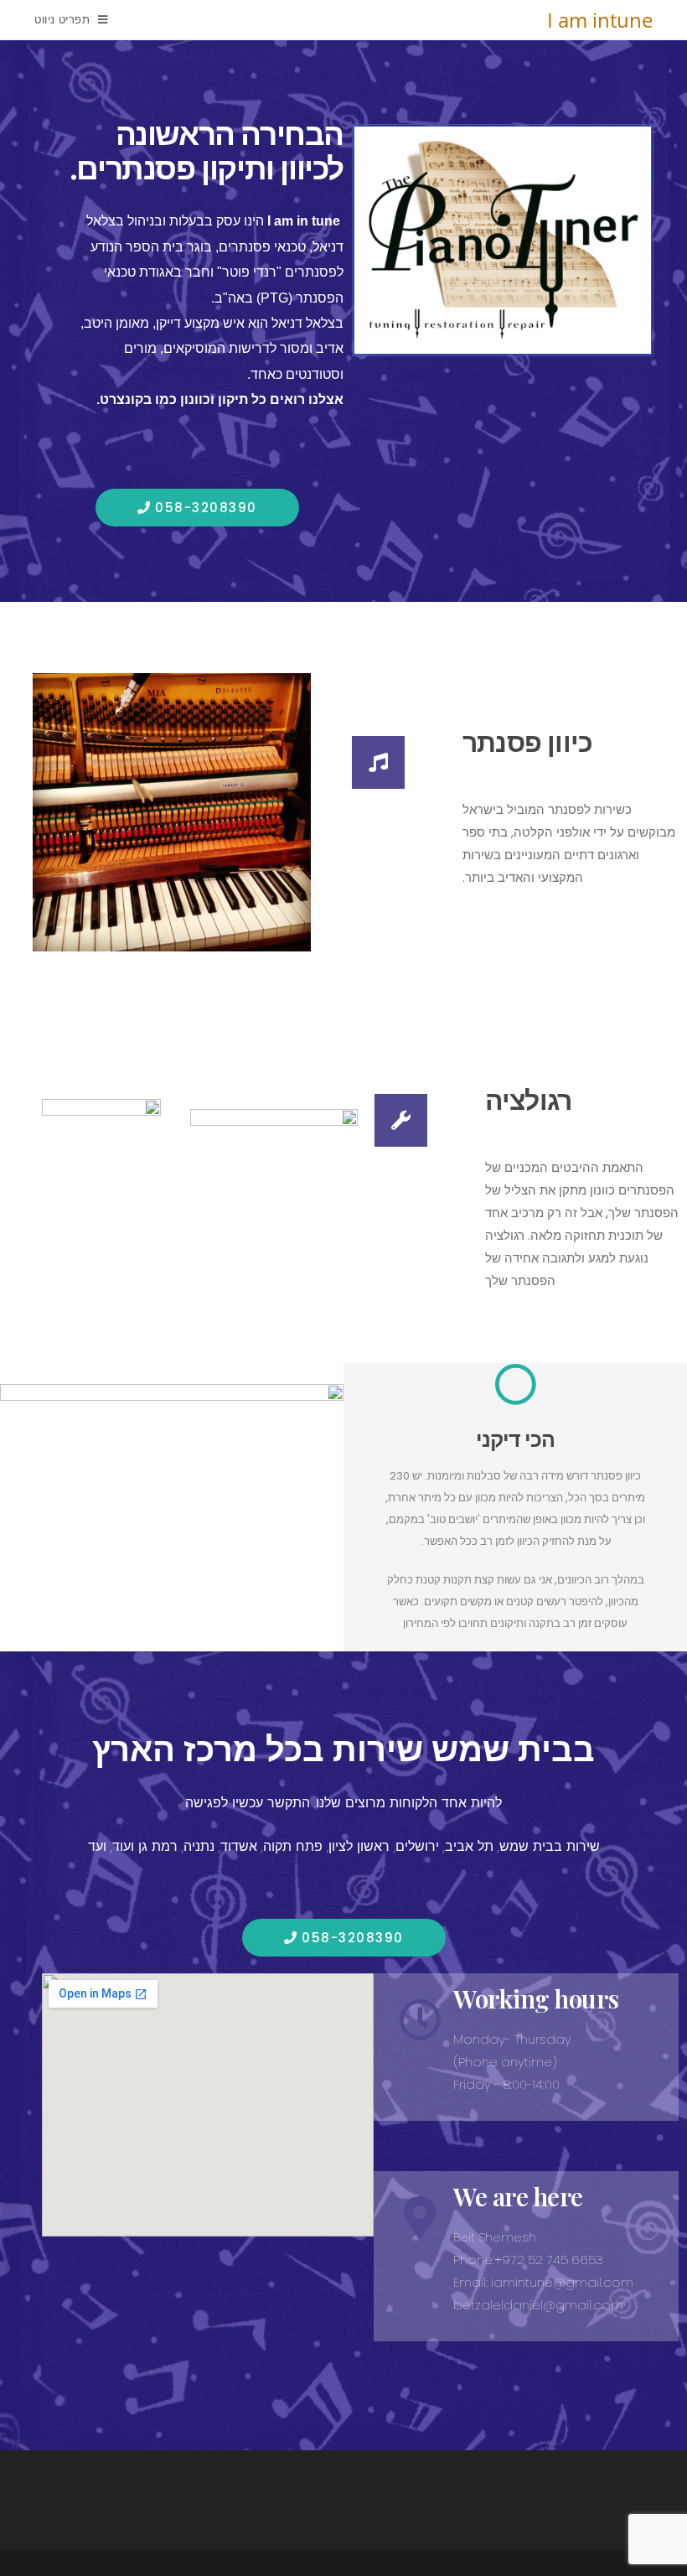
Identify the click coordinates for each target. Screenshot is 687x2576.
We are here (518, 2196)
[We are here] (420, 2217)
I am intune (600, 20)
